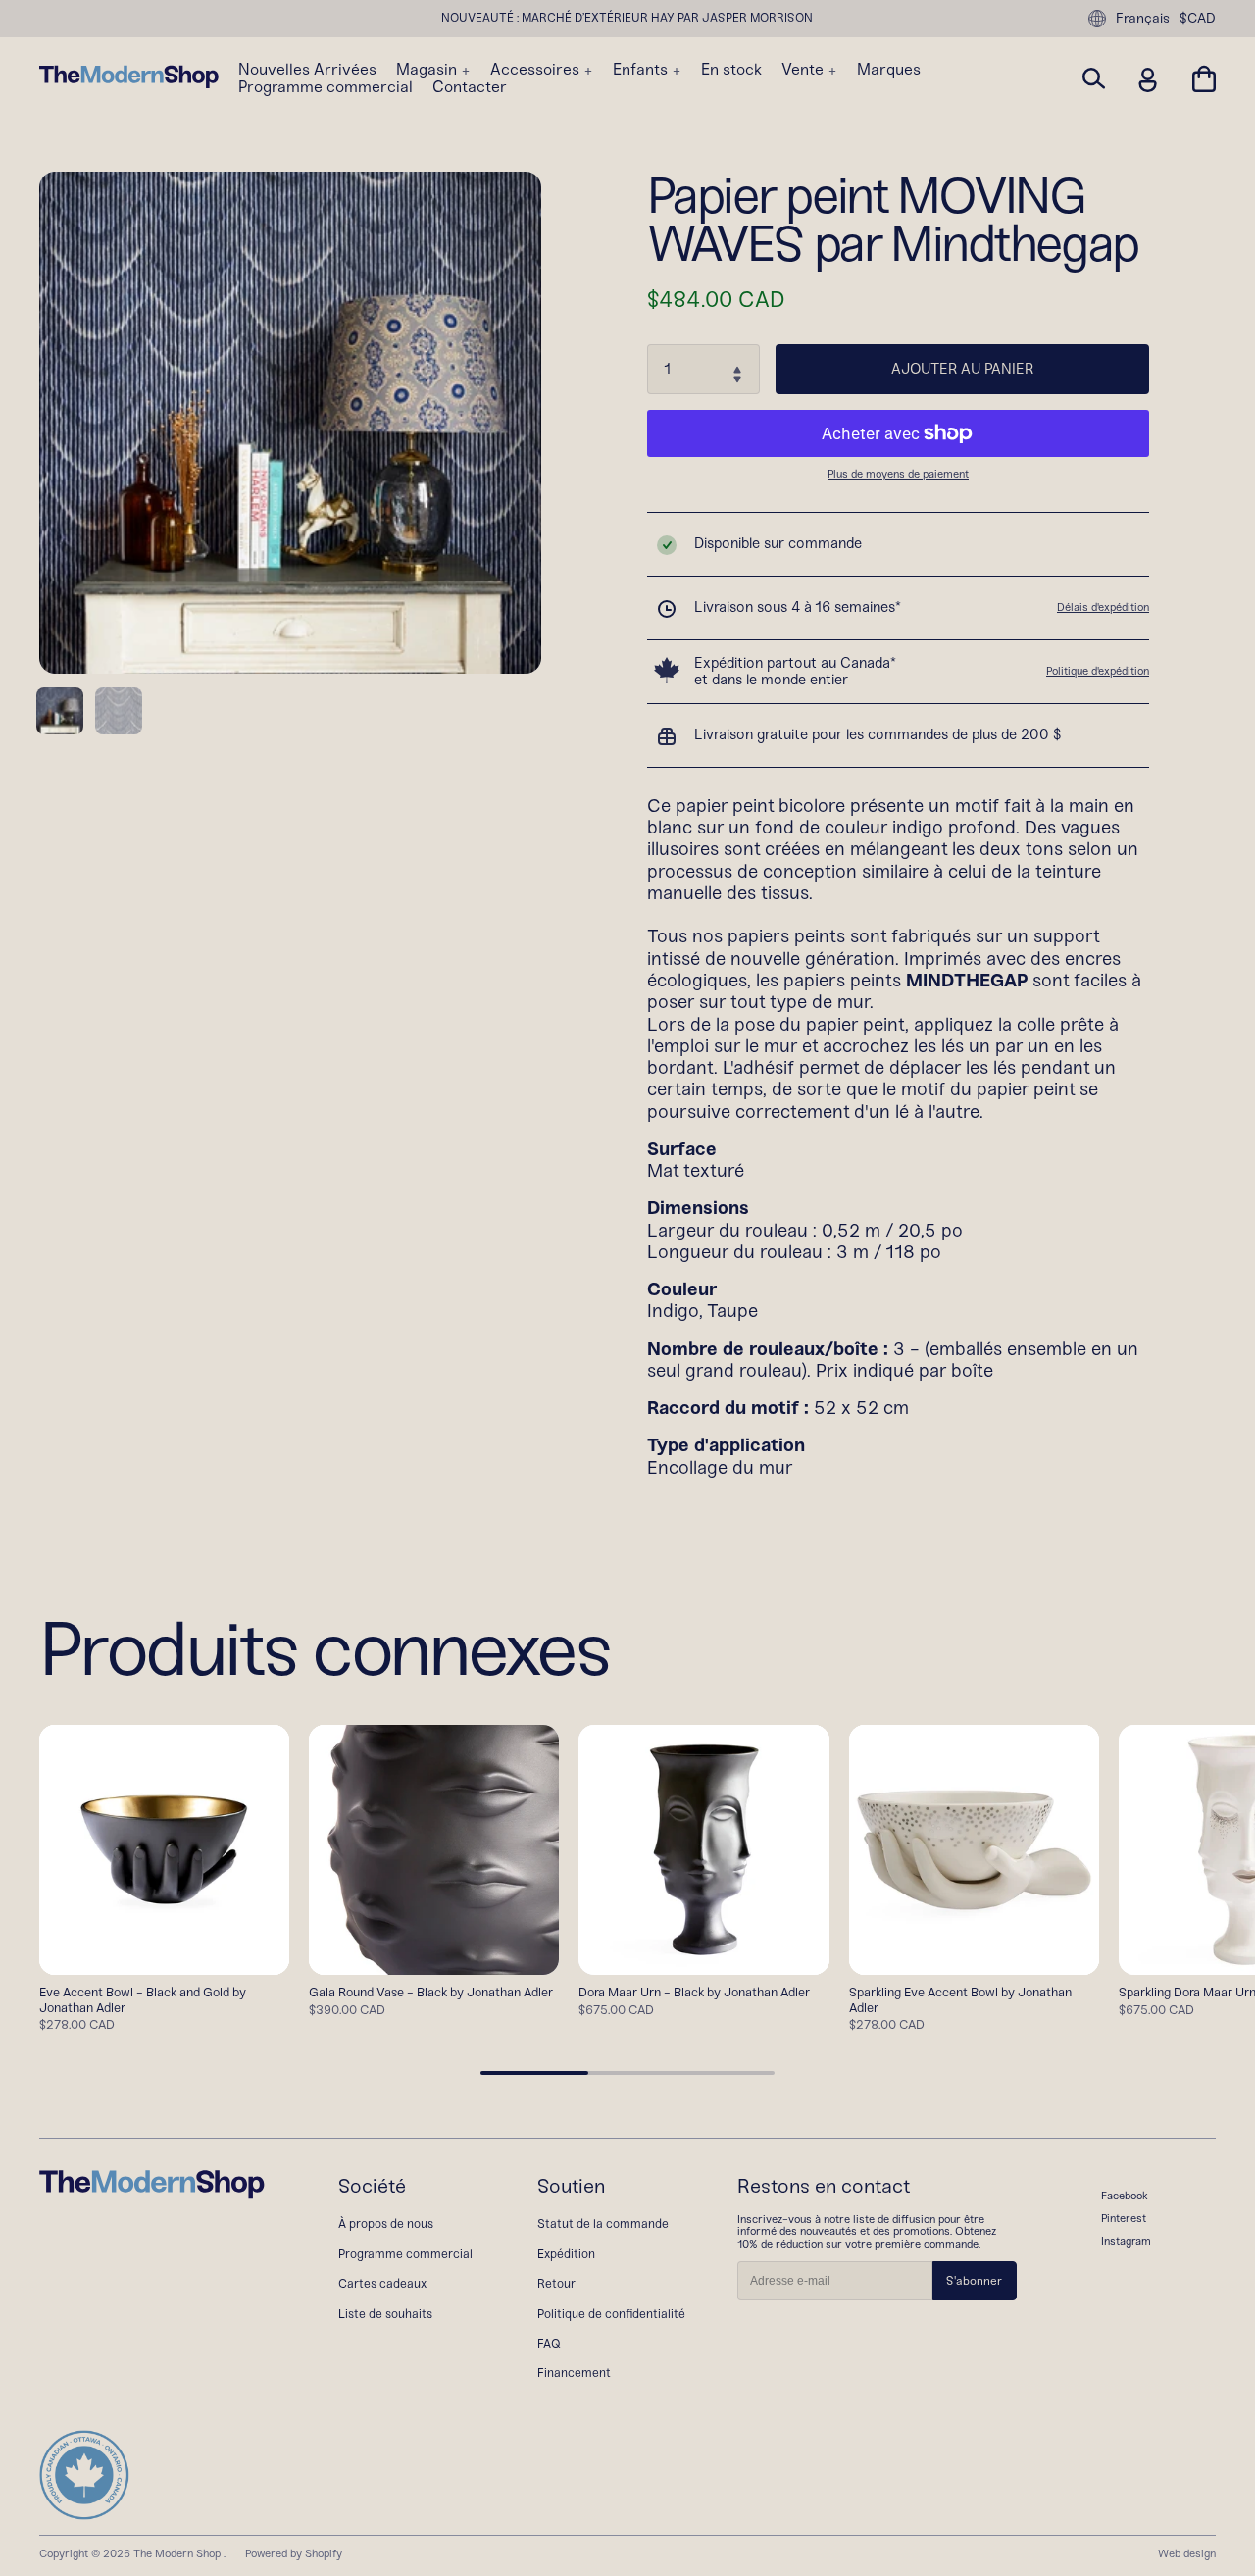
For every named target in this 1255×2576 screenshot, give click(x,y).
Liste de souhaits (385, 2314)
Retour (556, 2283)
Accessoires (537, 70)
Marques (889, 70)
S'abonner (974, 2281)
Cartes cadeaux (382, 2283)
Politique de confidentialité (611, 2314)
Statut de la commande (603, 2223)
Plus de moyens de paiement (898, 474)
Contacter (470, 87)
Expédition (566, 2254)
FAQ (549, 2343)
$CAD (1198, 19)
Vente (804, 70)
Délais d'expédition (1103, 607)
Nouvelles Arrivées (307, 70)
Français (1143, 18)
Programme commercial (326, 87)
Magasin (428, 70)
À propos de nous (386, 2223)
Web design (1187, 2553)
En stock (731, 70)
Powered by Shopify (294, 2553)
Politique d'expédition (1098, 671)
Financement (574, 2373)
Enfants (642, 70)
